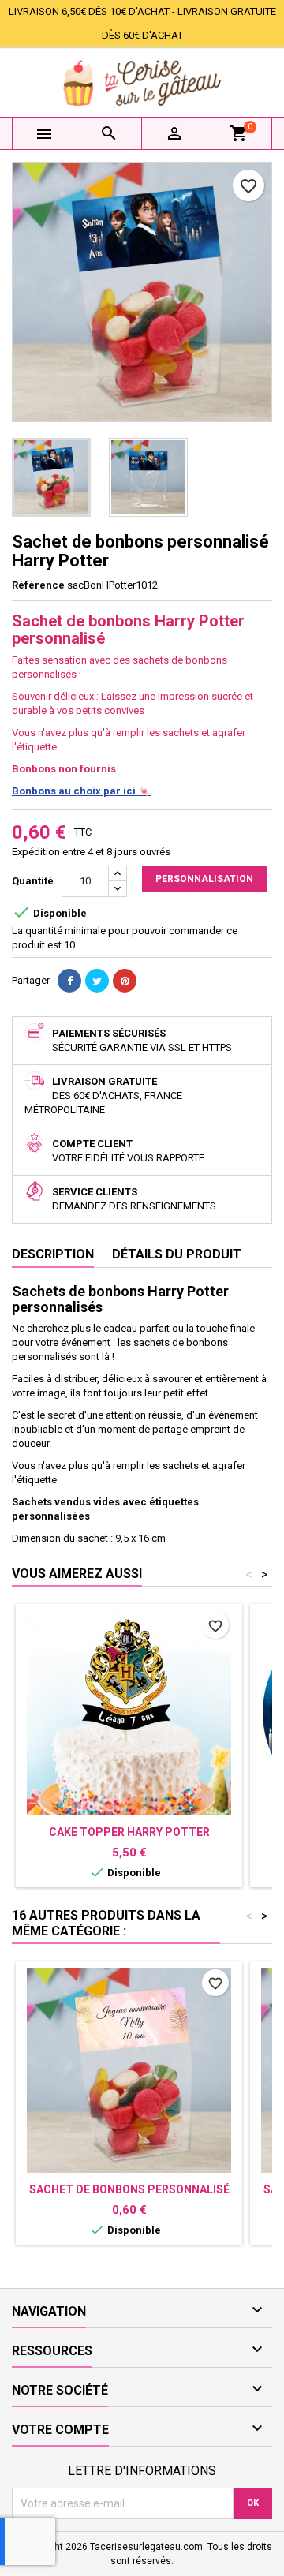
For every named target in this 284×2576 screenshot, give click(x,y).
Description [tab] (53, 1254)
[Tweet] (97, 981)
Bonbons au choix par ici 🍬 (81, 791)
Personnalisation (204, 879)
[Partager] (69, 981)
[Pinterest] (125, 981)
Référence (38, 585)
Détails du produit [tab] (177, 1254)
